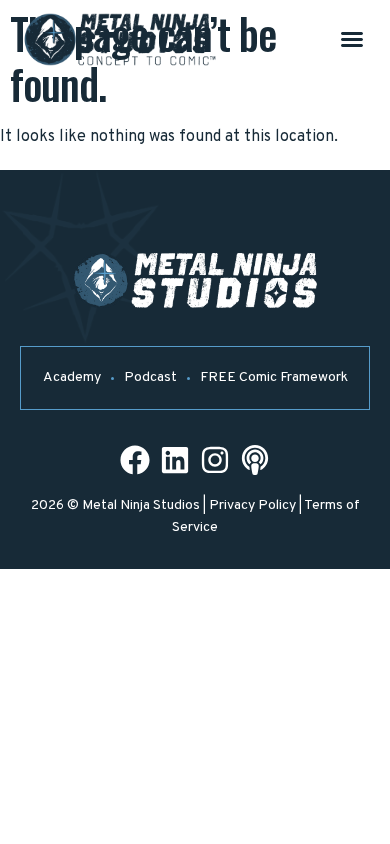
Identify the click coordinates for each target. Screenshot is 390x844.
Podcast (150, 377)
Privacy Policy (252, 505)
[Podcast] (255, 460)
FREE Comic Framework (274, 377)
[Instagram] (215, 460)
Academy (72, 377)
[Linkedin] (175, 460)
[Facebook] (135, 460)
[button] (352, 39)
